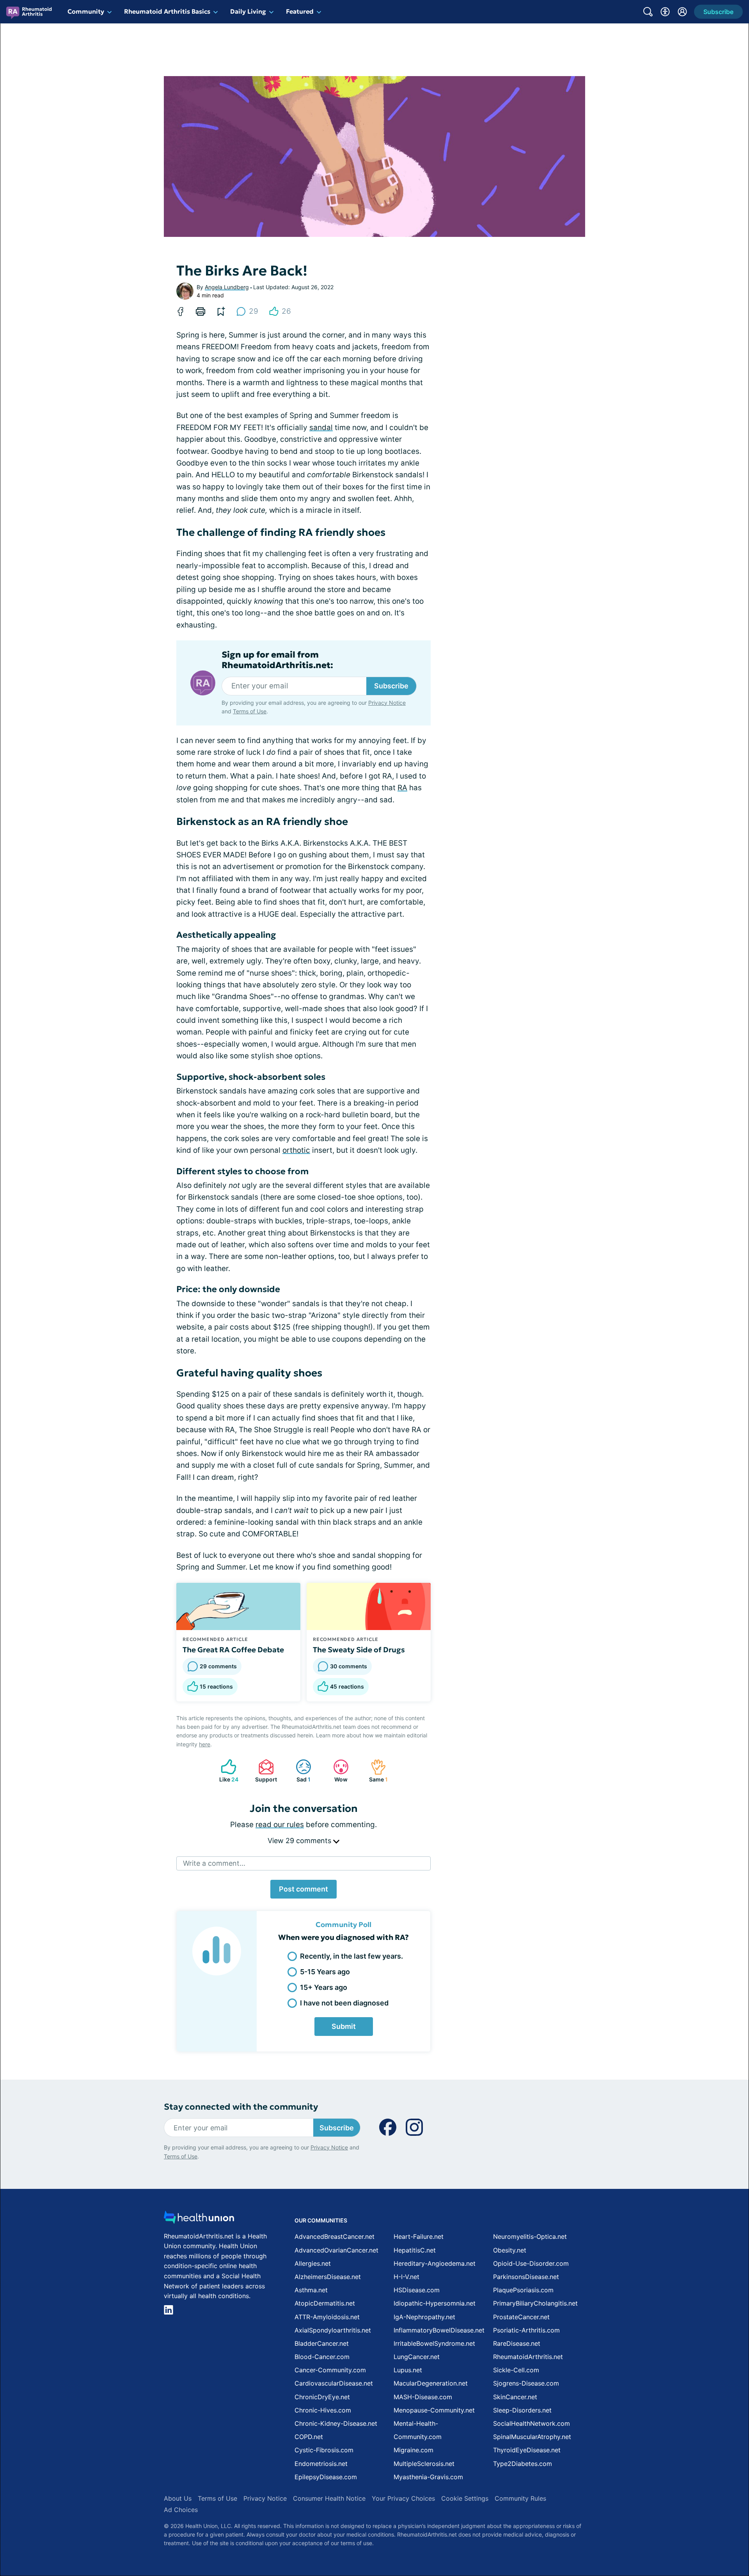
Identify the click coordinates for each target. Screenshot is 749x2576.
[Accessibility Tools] (665, 12)
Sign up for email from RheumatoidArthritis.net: (277, 660)
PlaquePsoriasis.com (523, 2290)
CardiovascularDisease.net (334, 2383)
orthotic (296, 1150)
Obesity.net (510, 2250)
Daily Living (248, 11)
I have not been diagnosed (344, 2003)
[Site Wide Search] (648, 12)
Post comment (304, 1889)
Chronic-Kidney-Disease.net (336, 2423)
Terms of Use (250, 711)
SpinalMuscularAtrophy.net (532, 2437)
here (205, 1744)
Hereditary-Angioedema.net (435, 2263)
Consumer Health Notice (329, 2498)
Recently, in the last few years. (351, 1956)
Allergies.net (313, 2263)
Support (264, 1771)
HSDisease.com (417, 2290)
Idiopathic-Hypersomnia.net (435, 2303)
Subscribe (391, 686)
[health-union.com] (199, 2220)
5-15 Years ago (325, 1972)
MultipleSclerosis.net (424, 2464)
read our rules (280, 1825)
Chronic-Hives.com (323, 2410)
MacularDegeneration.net (431, 2383)
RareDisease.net (517, 2343)
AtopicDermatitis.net (325, 2303)
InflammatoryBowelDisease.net (439, 2330)
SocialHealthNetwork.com (532, 2423)
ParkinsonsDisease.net (526, 2277)
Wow (336, 1771)
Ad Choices (181, 2510)
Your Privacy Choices (403, 2498)
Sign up (704, 2518)
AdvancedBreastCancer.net (335, 2236)
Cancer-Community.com (330, 2370)
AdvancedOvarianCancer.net (336, 2250)
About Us (178, 2498)
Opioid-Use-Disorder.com (531, 2263)
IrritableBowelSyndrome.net (434, 2343)
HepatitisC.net (415, 2250)
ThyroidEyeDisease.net (527, 2450)
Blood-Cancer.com (322, 2357)
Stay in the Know (541, 2481)
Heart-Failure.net (419, 2236)
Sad (299, 1771)
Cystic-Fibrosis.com (324, 2450)
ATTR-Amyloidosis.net (327, 2317)
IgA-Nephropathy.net (424, 2317)
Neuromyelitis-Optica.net (530, 2236)
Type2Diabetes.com (523, 2464)
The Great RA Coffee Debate (233, 1650)
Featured (300, 11)
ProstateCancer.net (521, 2317)
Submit (344, 2026)
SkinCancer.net (515, 2397)
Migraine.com (414, 2450)
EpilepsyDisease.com (326, 2477)
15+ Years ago (324, 1987)
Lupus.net (408, 2370)
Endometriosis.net (321, 2464)
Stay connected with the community (241, 2107)
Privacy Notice (671, 2539)
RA (402, 788)
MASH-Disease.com (423, 2397)
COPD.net (309, 2437)
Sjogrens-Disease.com (526, 2383)
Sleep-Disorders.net (522, 2410)
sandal (321, 428)
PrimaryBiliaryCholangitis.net (535, 2303)
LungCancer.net (417, 2357)
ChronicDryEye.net (322, 2397)
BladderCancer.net (322, 2343)
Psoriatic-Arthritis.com (526, 2330)
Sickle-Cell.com (516, 2370)
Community (86, 11)
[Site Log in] (682, 12)
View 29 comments (300, 1841)
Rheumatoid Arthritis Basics (167, 11)
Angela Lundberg (227, 287)
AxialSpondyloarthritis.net (333, 2330)
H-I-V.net (406, 2277)
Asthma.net (311, 2290)
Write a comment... (214, 1863)
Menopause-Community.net (434, 2410)
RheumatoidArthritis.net (528, 2357)
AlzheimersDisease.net (328, 2277)
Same (375, 1771)
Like (226, 1771)
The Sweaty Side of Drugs (359, 1650)
